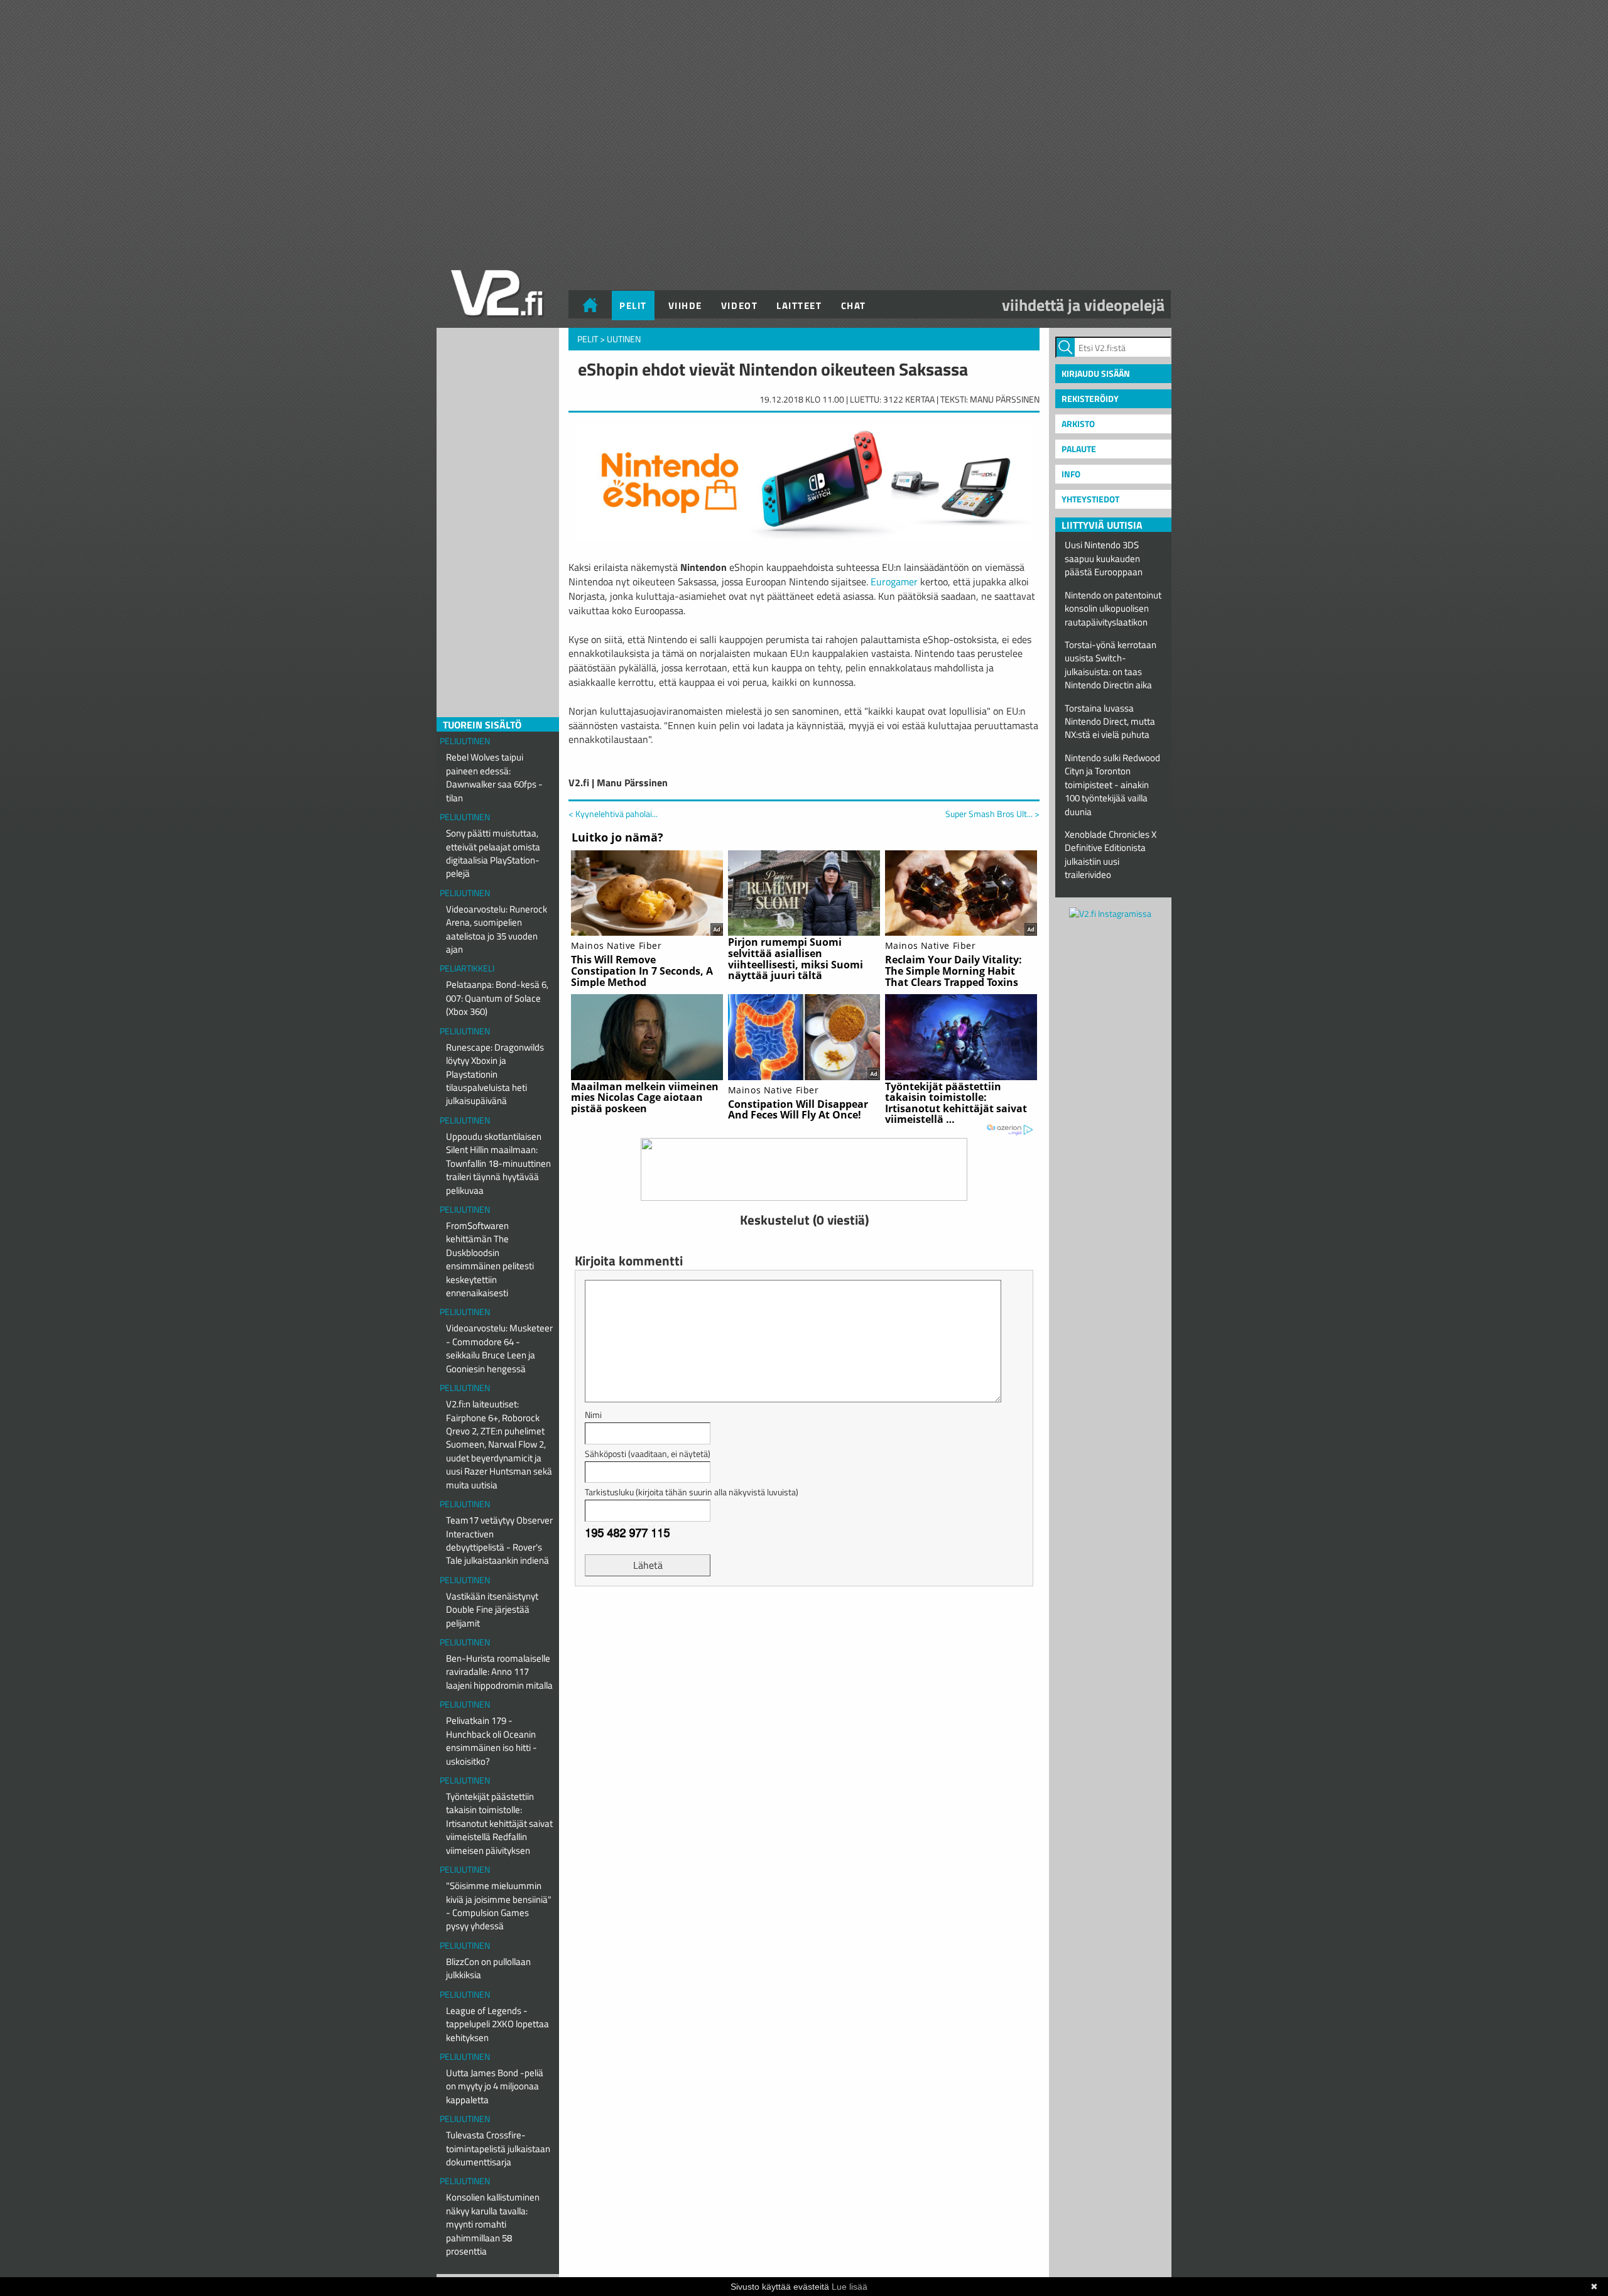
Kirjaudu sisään (1096, 373)
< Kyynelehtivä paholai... (613, 814)
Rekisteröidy (1090, 398)
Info (1071, 474)
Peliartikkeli (467, 968)
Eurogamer (894, 582)
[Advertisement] (804, 1627)
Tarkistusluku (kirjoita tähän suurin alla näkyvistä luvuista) (692, 1492)
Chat (854, 306)
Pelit (633, 306)
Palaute (1079, 449)
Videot (739, 306)
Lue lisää (850, 2287)
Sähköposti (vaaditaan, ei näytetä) (648, 1454)
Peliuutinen (465, 741)
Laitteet (799, 306)
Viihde (685, 306)
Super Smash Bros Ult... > (992, 814)
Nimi (593, 1415)
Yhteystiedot (1090, 499)
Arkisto (1078, 424)
